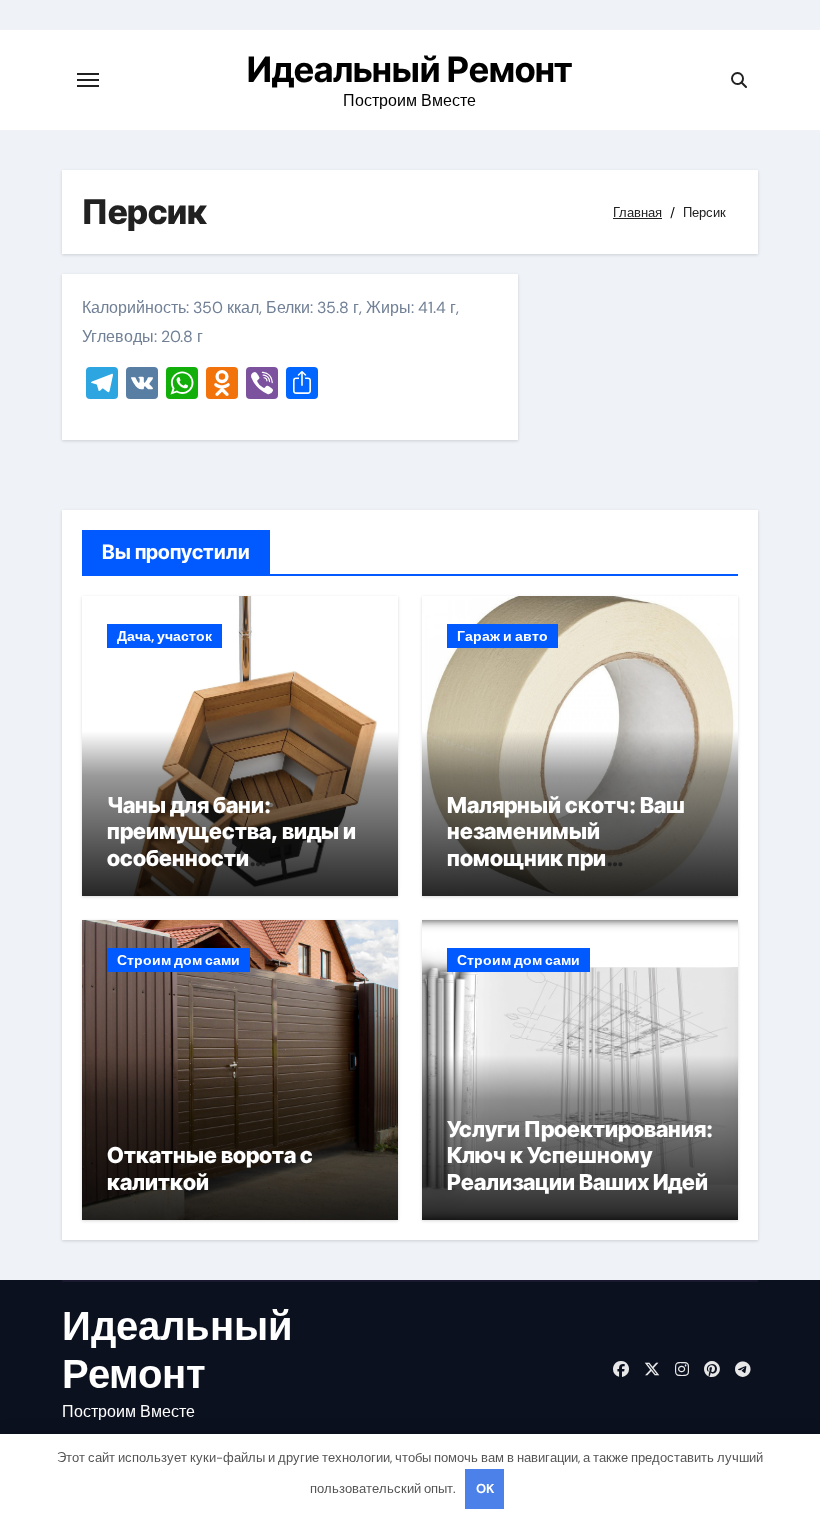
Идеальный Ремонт (409, 69)
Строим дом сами (178, 960)
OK (485, 1488)
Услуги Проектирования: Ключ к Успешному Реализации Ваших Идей (580, 1155)
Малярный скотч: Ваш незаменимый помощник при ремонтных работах (566, 844)
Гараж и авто (502, 636)
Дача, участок (164, 636)
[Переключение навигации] (88, 80)
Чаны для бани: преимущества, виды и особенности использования (231, 844)
